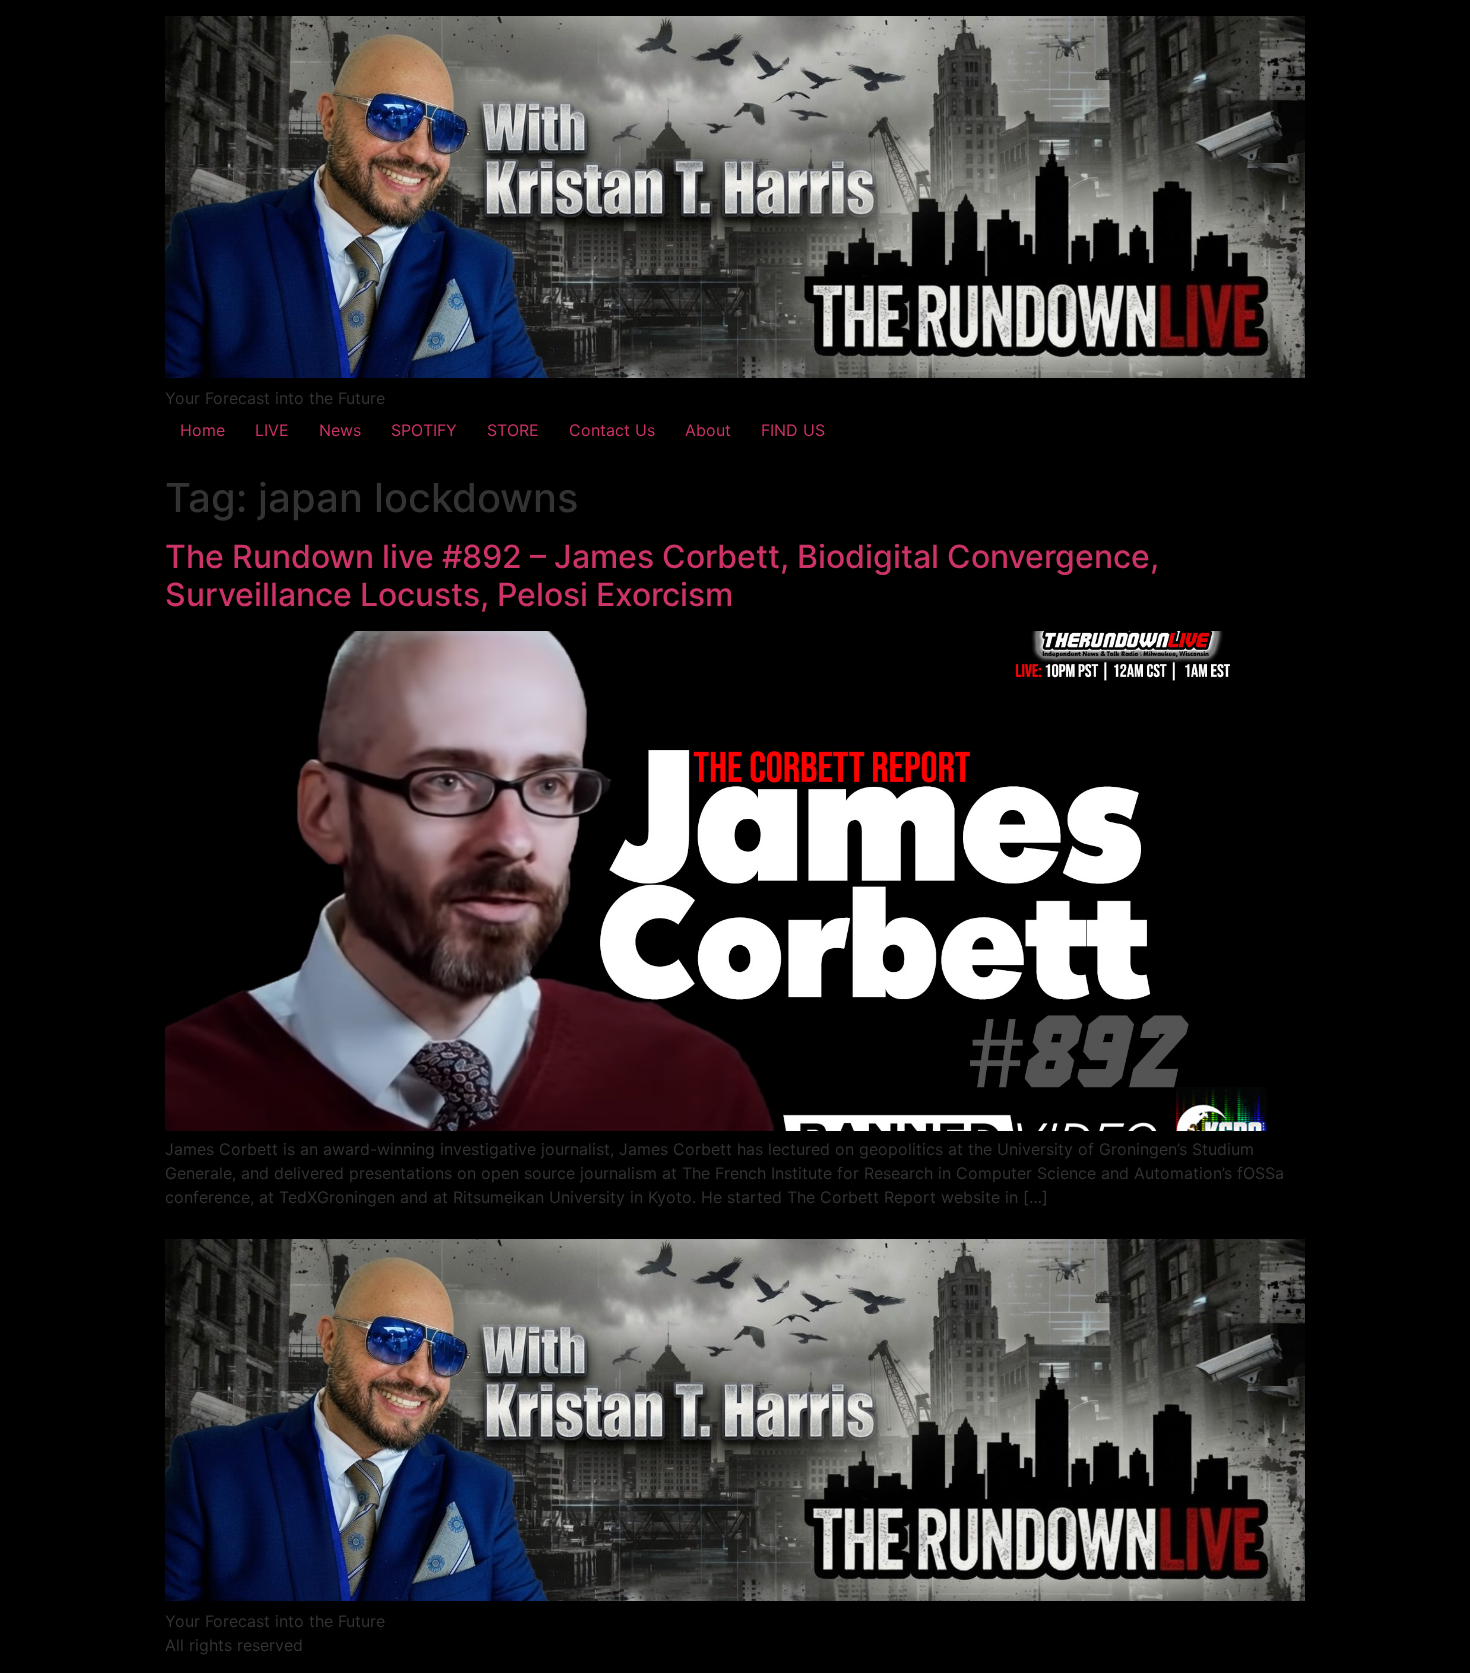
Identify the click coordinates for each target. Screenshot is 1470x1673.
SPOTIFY (424, 430)
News (340, 430)
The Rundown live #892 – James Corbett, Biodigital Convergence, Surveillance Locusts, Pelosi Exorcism (662, 575)
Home (202, 430)
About (708, 430)
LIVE (272, 430)
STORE (513, 430)
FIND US (793, 430)
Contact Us (612, 430)
